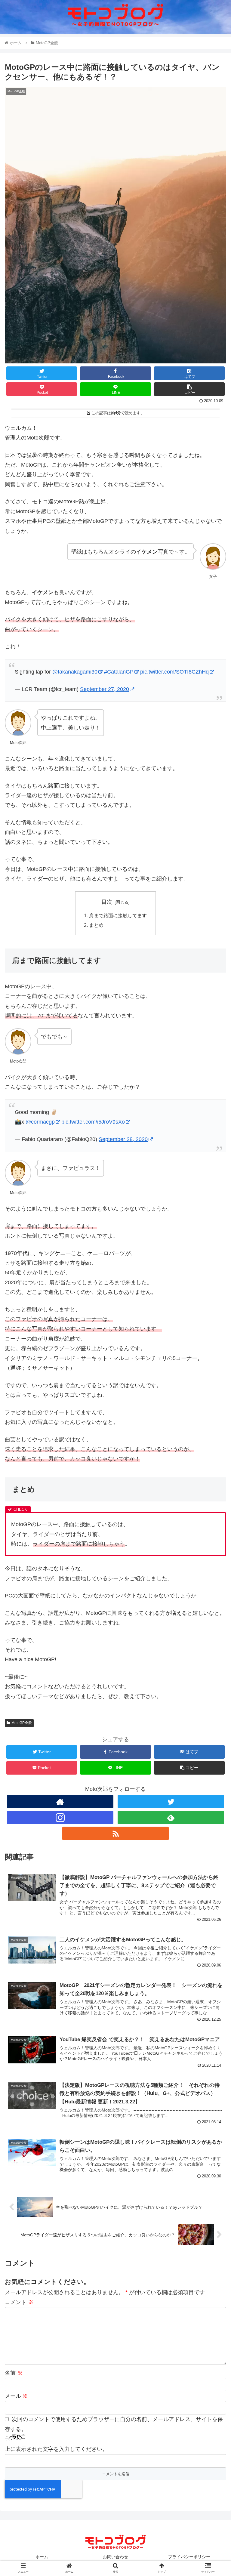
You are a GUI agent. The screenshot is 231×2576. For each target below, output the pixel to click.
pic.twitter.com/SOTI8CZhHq (174, 672)
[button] (213, 1310)
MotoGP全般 (22, 1723)
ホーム (42, 2557)
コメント (19, 2302)
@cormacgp (40, 1122)
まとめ (96, 925)
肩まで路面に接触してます (118, 915)
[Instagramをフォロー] (60, 1817)
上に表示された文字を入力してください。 (56, 2449)
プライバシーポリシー (189, 2557)
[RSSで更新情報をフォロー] (115, 1833)
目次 (107, 902)
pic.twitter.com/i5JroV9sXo (93, 1122)
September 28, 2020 (123, 1139)
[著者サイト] (60, 1802)
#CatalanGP (119, 672)
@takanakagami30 (75, 672)
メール (16, 2396)
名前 (14, 2373)
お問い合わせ (115, 2557)
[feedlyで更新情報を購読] (171, 1817)
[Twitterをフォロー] (171, 1802)
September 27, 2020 (105, 689)
